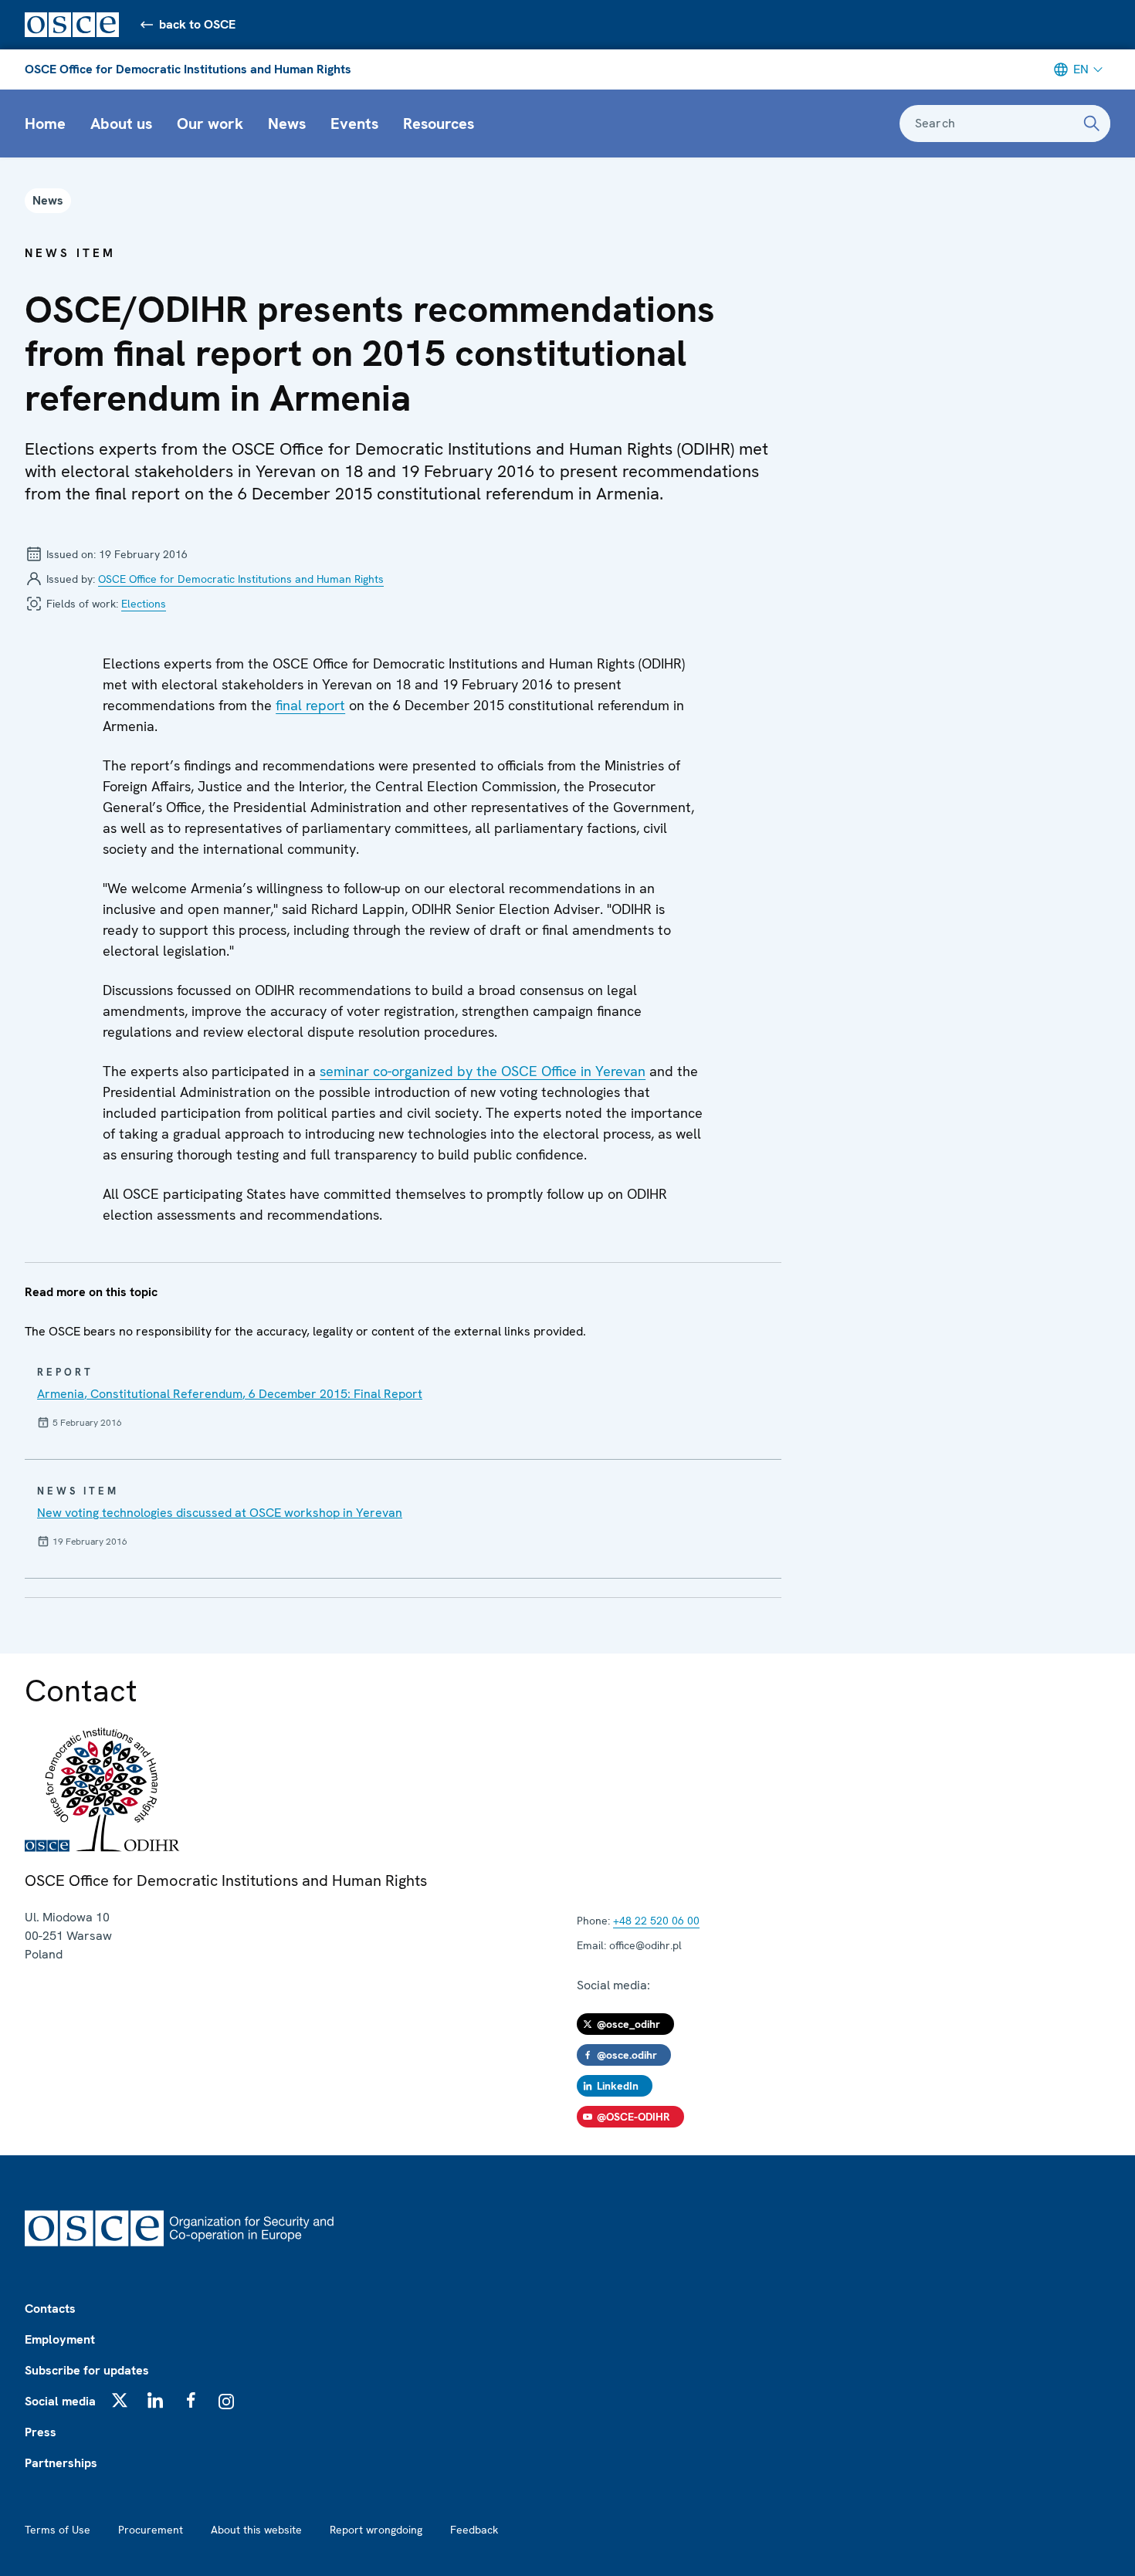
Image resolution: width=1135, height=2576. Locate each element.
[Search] (1092, 124)
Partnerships (61, 2463)
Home (45, 124)
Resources (439, 124)
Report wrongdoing (376, 2530)
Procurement (151, 2530)
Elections (144, 604)
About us (121, 124)
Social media (60, 2401)
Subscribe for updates (87, 2370)
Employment (60, 2339)
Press (41, 2432)
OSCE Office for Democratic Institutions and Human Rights (188, 69)
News (287, 124)
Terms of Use (58, 2530)
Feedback (474, 2530)
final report (310, 705)
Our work (210, 124)
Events (354, 124)
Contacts (50, 2309)
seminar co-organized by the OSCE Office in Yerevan (483, 1071)
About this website (256, 2530)
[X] (120, 2400)
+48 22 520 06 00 (656, 1921)
